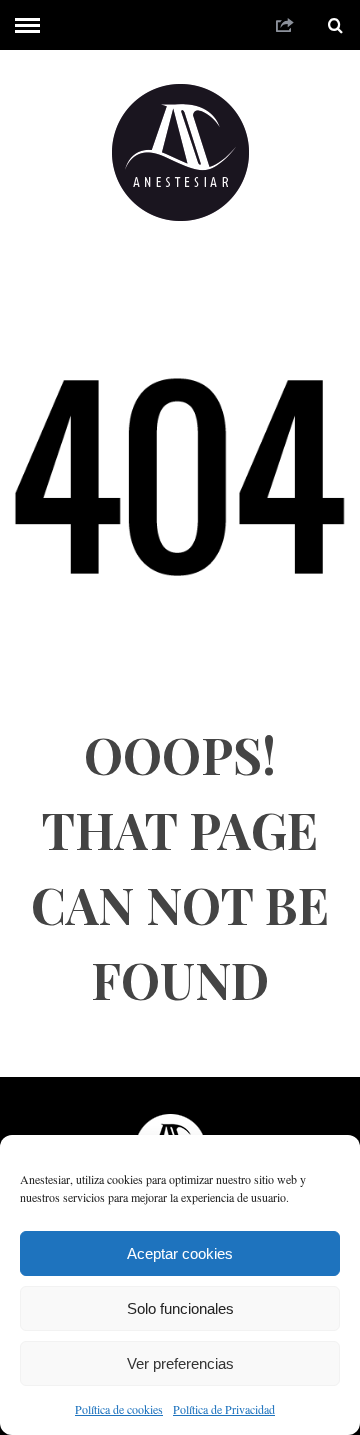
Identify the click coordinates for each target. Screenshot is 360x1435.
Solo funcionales (180, 1308)
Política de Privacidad (224, 1409)
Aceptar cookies (180, 1253)
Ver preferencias (180, 1363)
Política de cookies (119, 1409)
